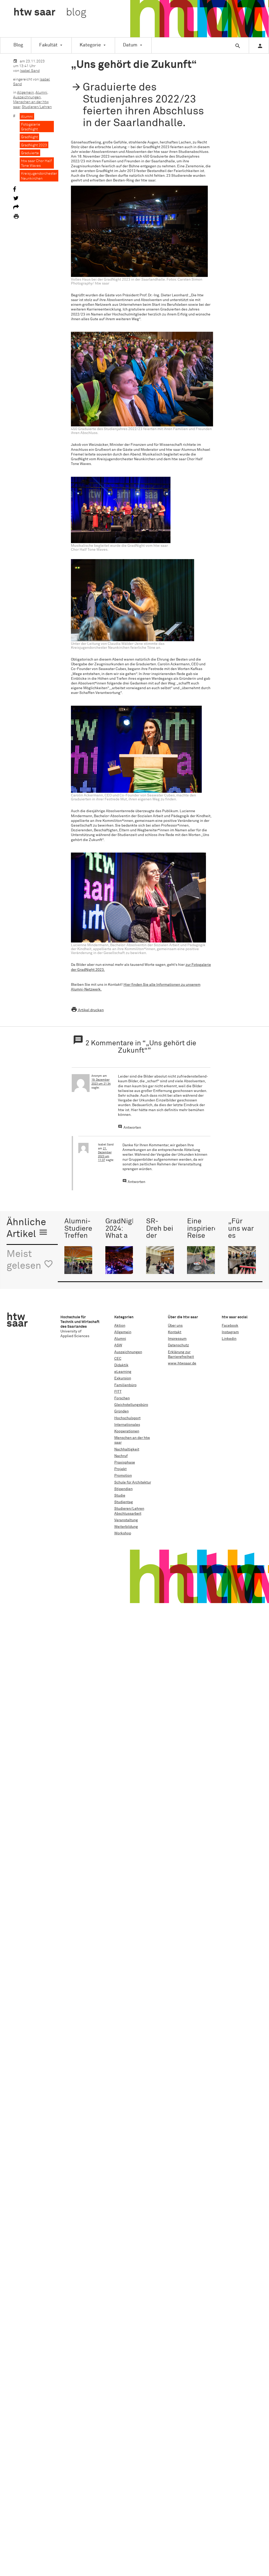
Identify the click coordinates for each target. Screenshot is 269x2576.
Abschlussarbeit (128, 1514)
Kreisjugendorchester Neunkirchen (39, 176)
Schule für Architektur (133, 1482)
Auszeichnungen (27, 97)
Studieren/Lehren (37, 107)
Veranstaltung (126, 1520)
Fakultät (48, 45)
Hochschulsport (127, 1418)
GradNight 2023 (34, 145)
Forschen (122, 1398)
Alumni (41, 93)
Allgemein (25, 93)
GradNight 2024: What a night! (122, 1232)
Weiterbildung (126, 1527)
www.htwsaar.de (182, 1363)
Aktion (120, 1326)
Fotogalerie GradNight (31, 127)
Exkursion (123, 1378)
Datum (130, 45)
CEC (118, 1359)
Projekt (120, 1469)
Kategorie (90, 45)
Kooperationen (127, 1431)
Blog (18, 45)
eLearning (123, 1372)
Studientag (124, 1502)
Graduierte (30, 153)
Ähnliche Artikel (27, 1228)
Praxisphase (125, 1463)
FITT (118, 1392)
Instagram (230, 1332)
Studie (120, 1496)
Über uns (175, 1326)
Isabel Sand (30, 71)
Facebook (230, 1326)
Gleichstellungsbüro (131, 1405)
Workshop (123, 1533)
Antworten (132, 1128)
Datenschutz (178, 1345)
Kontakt (175, 1332)
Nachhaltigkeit (127, 1449)
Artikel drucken (87, 1010)
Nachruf (121, 1456)
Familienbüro (125, 1385)
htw (50, 13)
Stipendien (123, 1489)
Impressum (177, 1339)
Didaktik (121, 1365)
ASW (118, 1345)
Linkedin (229, 1339)
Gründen (121, 1411)
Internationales (127, 1425)
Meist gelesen (30, 1260)
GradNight (29, 137)
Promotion (123, 1476)
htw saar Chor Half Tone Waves (36, 163)
